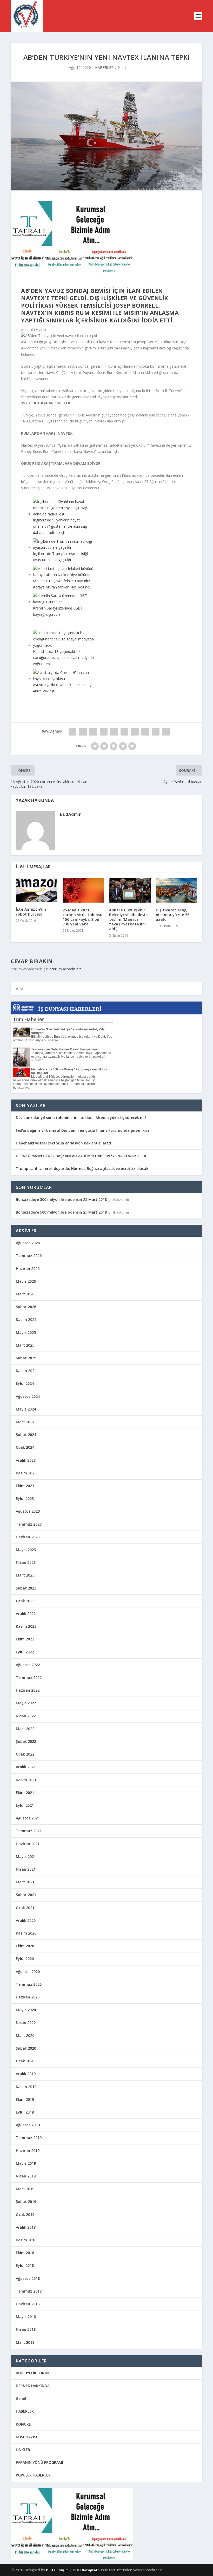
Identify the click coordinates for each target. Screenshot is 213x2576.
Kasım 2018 (26, 2240)
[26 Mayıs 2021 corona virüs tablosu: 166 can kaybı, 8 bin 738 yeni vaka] (83, 890)
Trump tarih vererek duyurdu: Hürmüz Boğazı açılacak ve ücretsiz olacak (82, 1168)
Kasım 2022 (26, 1626)
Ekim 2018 (25, 2253)
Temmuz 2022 (29, 1677)
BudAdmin (71, 814)
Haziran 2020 (28, 1997)
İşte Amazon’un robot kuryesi (31, 912)
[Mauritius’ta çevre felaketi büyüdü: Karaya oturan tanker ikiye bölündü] (64, 575)
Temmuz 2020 (29, 1984)
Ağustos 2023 (28, 1511)
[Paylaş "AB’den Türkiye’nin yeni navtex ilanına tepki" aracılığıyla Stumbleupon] (145, 732)
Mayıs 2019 (26, 2163)
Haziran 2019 (28, 2151)
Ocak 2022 (25, 1754)
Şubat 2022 (26, 1741)
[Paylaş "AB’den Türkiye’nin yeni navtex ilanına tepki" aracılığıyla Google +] (93, 732)
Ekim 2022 (25, 1639)
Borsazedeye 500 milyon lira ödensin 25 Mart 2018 (61, 1199)
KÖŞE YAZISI (26, 2437)
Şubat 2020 (26, 2048)
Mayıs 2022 (26, 1703)
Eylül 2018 (25, 2265)
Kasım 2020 (26, 1933)
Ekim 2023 (25, 1486)
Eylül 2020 (25, 1959)
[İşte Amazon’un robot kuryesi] (37, 890)
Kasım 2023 (26, 1473)
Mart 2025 (25, 1345)
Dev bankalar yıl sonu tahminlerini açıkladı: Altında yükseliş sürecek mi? (81, 1118)
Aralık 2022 (26, 1614)
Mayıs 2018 (26, 2317)
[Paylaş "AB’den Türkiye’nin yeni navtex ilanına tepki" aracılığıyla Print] (166, 732)
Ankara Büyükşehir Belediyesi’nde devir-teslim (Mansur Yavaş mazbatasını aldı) (129, 919)
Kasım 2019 (26, 2087)
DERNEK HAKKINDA (33, 2386)
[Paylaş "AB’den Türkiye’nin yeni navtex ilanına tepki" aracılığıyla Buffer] (135, 732)
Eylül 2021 (25, 1805)
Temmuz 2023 (29, 1524)
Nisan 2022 (26, 1716)
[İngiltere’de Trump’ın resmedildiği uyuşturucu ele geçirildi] (64, 547)
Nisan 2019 (26, 2176)
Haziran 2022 (28, 1690)
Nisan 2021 (26, 1869)
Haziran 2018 (28, 2304)
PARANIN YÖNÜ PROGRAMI (39, 2462)
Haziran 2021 (28, 1844)
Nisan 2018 (26, 2329)
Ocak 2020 (25, 2061)
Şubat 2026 (26, 1307)
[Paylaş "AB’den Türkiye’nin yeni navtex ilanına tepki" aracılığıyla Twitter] (83, 732)
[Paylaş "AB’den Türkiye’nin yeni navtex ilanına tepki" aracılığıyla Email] (156, 732)
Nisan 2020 (26, 2022)
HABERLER (104, 67)
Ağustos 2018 (28, 2278)
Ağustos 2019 (28, 2125)
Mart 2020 (25, 2035)
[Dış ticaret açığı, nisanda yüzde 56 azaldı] (177, 890)
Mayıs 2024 (26, 1409)
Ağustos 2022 (28, 1665)
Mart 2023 (25, 1575)
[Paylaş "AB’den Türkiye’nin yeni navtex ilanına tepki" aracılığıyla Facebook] (72, 732)
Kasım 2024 (26, 1371)
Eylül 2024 (25, 1383)
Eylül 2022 (25, 1652)
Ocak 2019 (25, 2214)
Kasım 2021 (26, 1780)
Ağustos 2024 (28, 1396)
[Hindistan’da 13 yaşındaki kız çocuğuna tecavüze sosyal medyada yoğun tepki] (64, 645)
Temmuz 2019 (29, 2138)
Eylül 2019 (25, 2112)
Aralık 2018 (26, 2227)
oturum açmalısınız (65, 969)
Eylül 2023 (25, 1498)
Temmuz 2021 (29, 1831)
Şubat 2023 (26, 1588)
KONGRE (23, 2424)
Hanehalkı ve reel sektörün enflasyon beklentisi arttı (64, 1143)
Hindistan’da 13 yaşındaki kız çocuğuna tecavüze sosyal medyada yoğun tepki (63, 658)
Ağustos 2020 (28, 1972)
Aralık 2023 (26, 1460)
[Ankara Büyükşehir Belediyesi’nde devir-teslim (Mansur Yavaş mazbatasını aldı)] (130, 890)
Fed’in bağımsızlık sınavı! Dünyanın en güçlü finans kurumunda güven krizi (83, 1130)
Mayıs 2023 (26, 1550)
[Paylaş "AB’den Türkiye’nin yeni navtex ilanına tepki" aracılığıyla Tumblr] (104, 732)
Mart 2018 (25, 2342)
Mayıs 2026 (26, 1281)
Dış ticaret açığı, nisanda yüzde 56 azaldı (173, 915)
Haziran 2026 (28, 1269)
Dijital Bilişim (57, 2570)
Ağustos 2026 (28, 1243)
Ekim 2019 (25, 2099)
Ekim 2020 (25, 1946)
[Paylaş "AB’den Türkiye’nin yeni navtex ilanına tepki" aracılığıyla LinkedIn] (124, 732)
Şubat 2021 (26, 1895)
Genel (21, 2398)
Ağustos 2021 (28, 1818)
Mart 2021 (25, 1882)
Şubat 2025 (26, 1358)
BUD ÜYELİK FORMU (33, 2373)
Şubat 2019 (26, 2201)
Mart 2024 (25, 1422)
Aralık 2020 (26, 1920)
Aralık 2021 (26, 1767)
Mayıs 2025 (26, 1332)
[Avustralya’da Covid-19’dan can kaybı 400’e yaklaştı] (64, 679)
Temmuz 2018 (29, 2291)
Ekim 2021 (25, 1793)
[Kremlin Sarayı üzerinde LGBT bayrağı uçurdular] (64, 602)
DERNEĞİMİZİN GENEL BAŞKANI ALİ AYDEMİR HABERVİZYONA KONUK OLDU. (82, 1156)
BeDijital (89, 2570)
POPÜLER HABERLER (33, 2475)
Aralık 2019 (26, 2074)
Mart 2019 (25, 2189)
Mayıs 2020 (26, 2010)
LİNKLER (23, 2450)
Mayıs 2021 (26, 1856)
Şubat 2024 (26, 1435)
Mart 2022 (25, 1729)
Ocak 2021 (25, 1908)
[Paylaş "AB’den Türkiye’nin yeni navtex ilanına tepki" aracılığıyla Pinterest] (114, 732)
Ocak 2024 (25, 1447)
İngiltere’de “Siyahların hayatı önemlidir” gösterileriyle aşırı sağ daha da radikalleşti (60, 526)
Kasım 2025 (26, 1319)
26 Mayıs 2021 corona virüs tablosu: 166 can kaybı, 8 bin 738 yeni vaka (83, 917)
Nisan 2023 (26, 1562)
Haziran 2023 (28, 1537)
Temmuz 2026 (29, 1256)
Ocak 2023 (25, 1601)
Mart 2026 (25, 1294)
